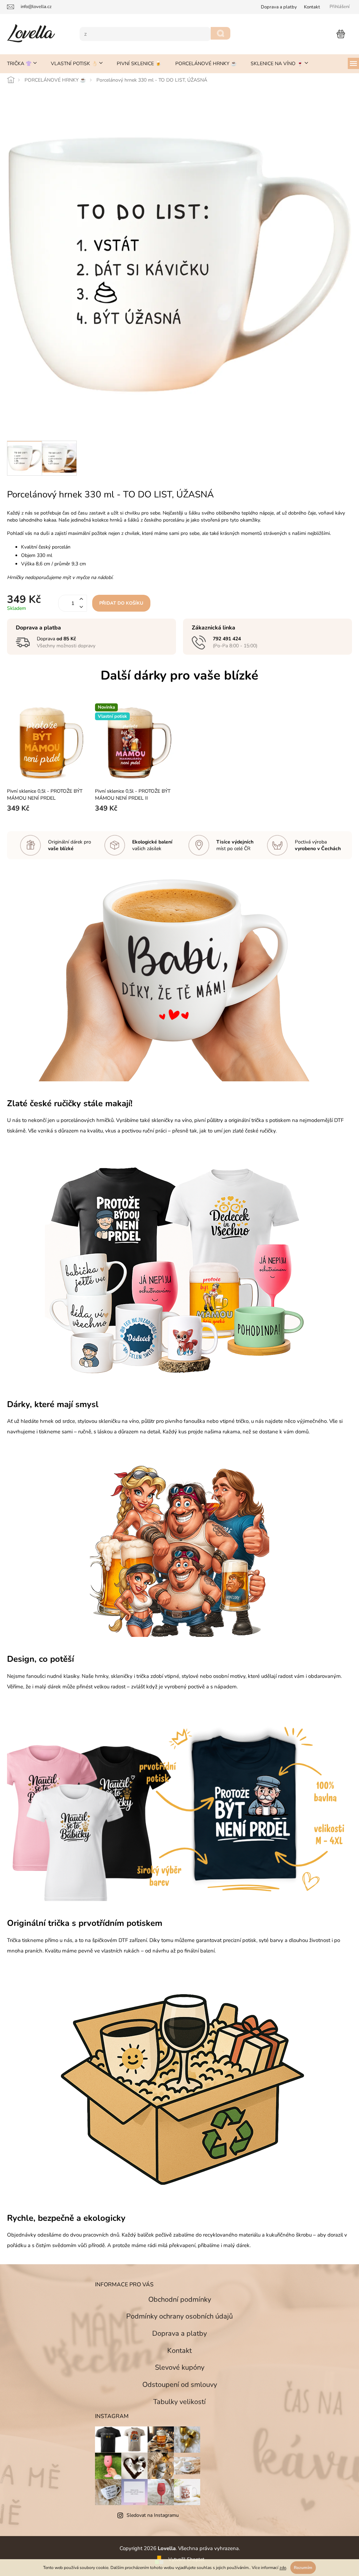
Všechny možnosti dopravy (66, 640)
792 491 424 (224, 633)
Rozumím (300, 2568)
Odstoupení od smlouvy (177, 2372)
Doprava (274, 7)
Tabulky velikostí (177, 2389)
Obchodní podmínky (177, 2287)
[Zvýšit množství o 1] (81, 594)
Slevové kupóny (177, 2355)
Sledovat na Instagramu (150, 2503)
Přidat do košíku (121, 598)
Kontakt (307, 7)
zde (280, 2568)
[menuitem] (22, 64)
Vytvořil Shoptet (184, 2547)
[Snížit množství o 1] (81, 602)
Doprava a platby (177, 2321)
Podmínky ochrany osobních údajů (177, 2304)
